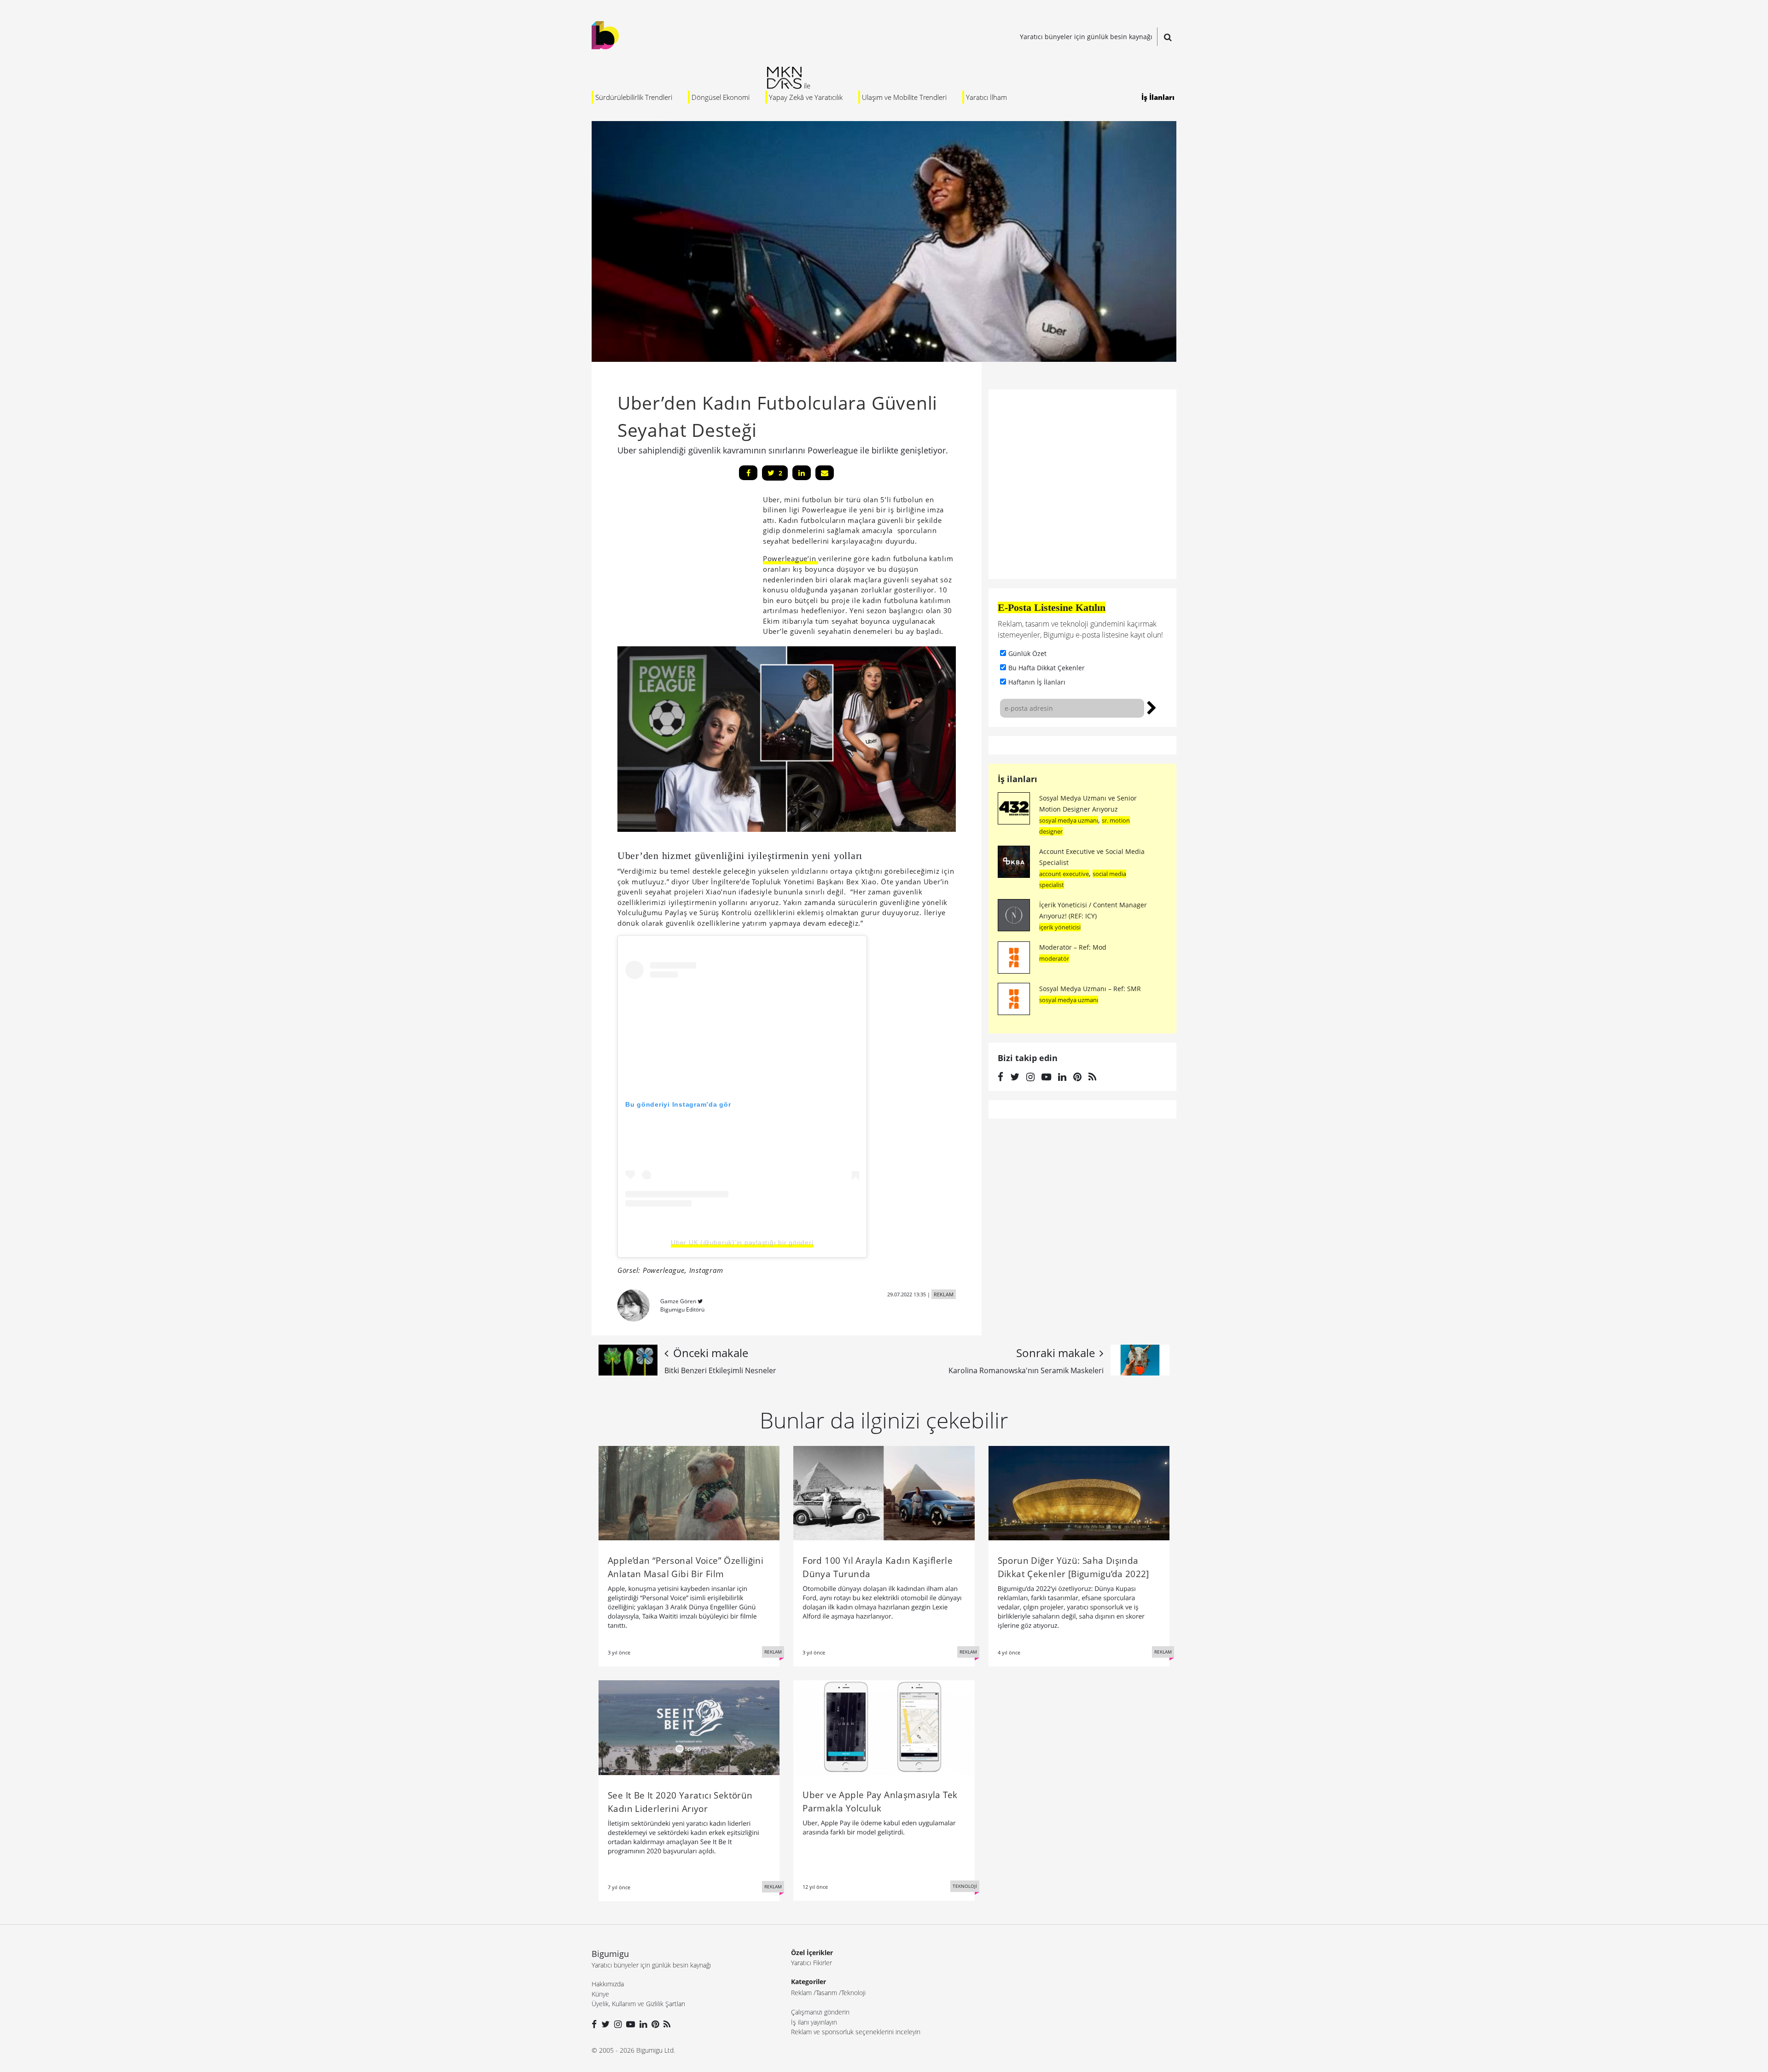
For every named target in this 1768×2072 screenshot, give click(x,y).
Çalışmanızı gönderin (820, 2012)
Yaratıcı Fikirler (811, 1963)
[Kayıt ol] (1152, 707)
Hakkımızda (608, 1984)
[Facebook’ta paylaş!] (748, 473)
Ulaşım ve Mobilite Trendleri (904, 97)
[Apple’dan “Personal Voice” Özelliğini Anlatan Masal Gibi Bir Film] (689, 1492)
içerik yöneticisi (1060, 927)
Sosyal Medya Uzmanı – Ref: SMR (1090, 989)
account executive (1064, 874)
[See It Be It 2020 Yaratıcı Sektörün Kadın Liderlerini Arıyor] (689, 1727)
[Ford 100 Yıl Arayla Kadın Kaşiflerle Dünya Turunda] (884, 1492)
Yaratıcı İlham (986, 97)
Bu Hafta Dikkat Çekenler (1047, 668)
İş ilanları (1018, 779)
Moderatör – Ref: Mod (1073, 947)
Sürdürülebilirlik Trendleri (634, 97)
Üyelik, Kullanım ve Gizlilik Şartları (638, 2004)
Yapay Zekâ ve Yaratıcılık (806, 97)
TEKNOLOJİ (965, 1886)
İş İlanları (1158, 97)
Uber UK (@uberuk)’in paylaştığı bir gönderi (742, 1242)
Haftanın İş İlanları (1037, 682)
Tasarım (826, 1993)
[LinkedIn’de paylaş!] (802, 473)
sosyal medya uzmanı (1069, 820)
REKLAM (944, 1294)
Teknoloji (853, 1993)
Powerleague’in (791, 558)
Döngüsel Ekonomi (721, 97)
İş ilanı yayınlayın (814, 2022)
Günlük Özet (1027, 653)
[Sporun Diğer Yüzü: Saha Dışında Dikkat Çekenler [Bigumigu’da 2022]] (1079, 1492)
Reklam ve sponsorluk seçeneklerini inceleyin (856, 2032)
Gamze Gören (678, 1301)
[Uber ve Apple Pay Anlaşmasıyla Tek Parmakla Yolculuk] (884, 1727)
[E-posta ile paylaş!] (825, 473)
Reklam (801, 1993)
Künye (600, 1994)
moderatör (1054, 958)
